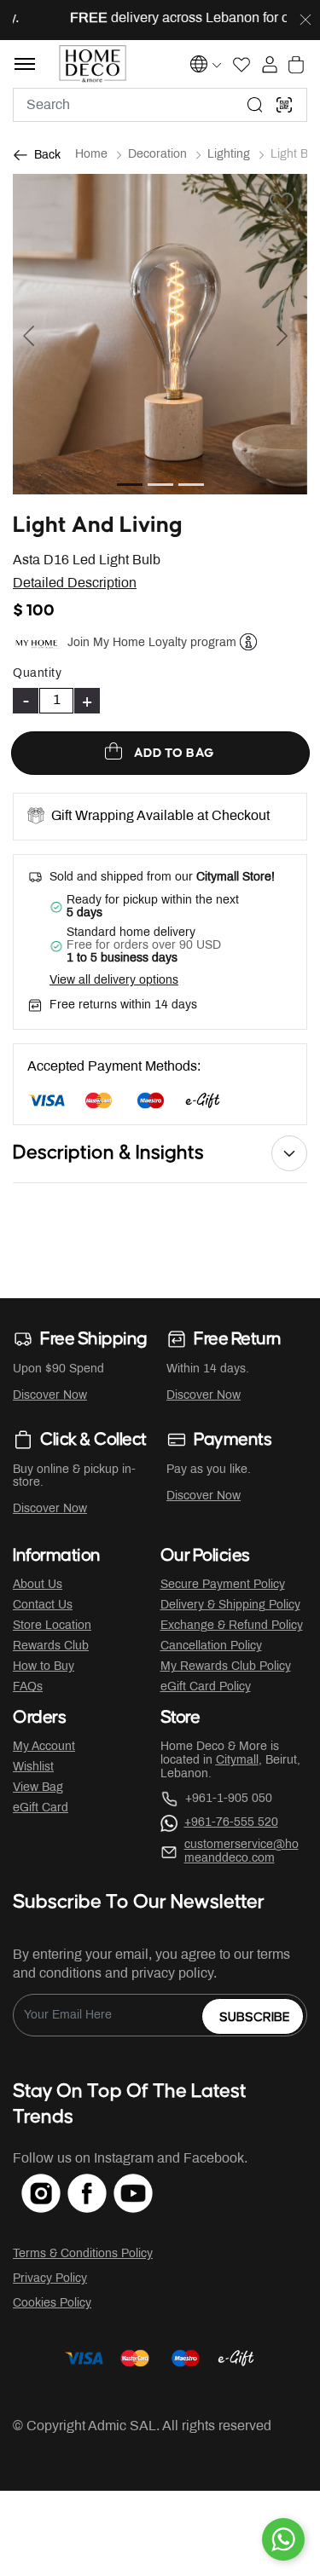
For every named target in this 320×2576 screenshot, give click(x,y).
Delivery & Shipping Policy (230, 1606)
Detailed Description (75, 583)
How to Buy (44, 1667)
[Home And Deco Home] (93, 64)
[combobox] (160, 105)
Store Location (52, 1626)
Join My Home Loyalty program (152, 643)
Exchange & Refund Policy (232, 1626)
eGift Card (41, 1808)
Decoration (157, 155)
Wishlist (33, 1767)
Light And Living (98, 526)
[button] (35, 334)
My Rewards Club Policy (226, 1667)
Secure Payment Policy (223, 1585)
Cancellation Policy (211, 1646)
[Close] (305, 20)
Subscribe (255, 2017)
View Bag (38, 1788)
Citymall (237, 1761)
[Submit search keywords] (255, 105)
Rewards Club (51, 1646)
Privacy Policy (50, 2279)
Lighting (229, 155)
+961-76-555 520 (231, 1823)
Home (91, 155)
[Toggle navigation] (25, 64)
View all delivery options (114, 981)
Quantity (37, 674)
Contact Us (43, 1606)
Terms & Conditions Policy (83, 2254)
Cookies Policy (52, 2304)
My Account (44, 1747)
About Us (38, 1585)
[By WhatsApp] (283, 2539)
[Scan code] (284, 105)
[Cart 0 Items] (296, 65)
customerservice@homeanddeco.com (241, 1852)
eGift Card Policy (206, 1687)
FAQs (28, 1687)
